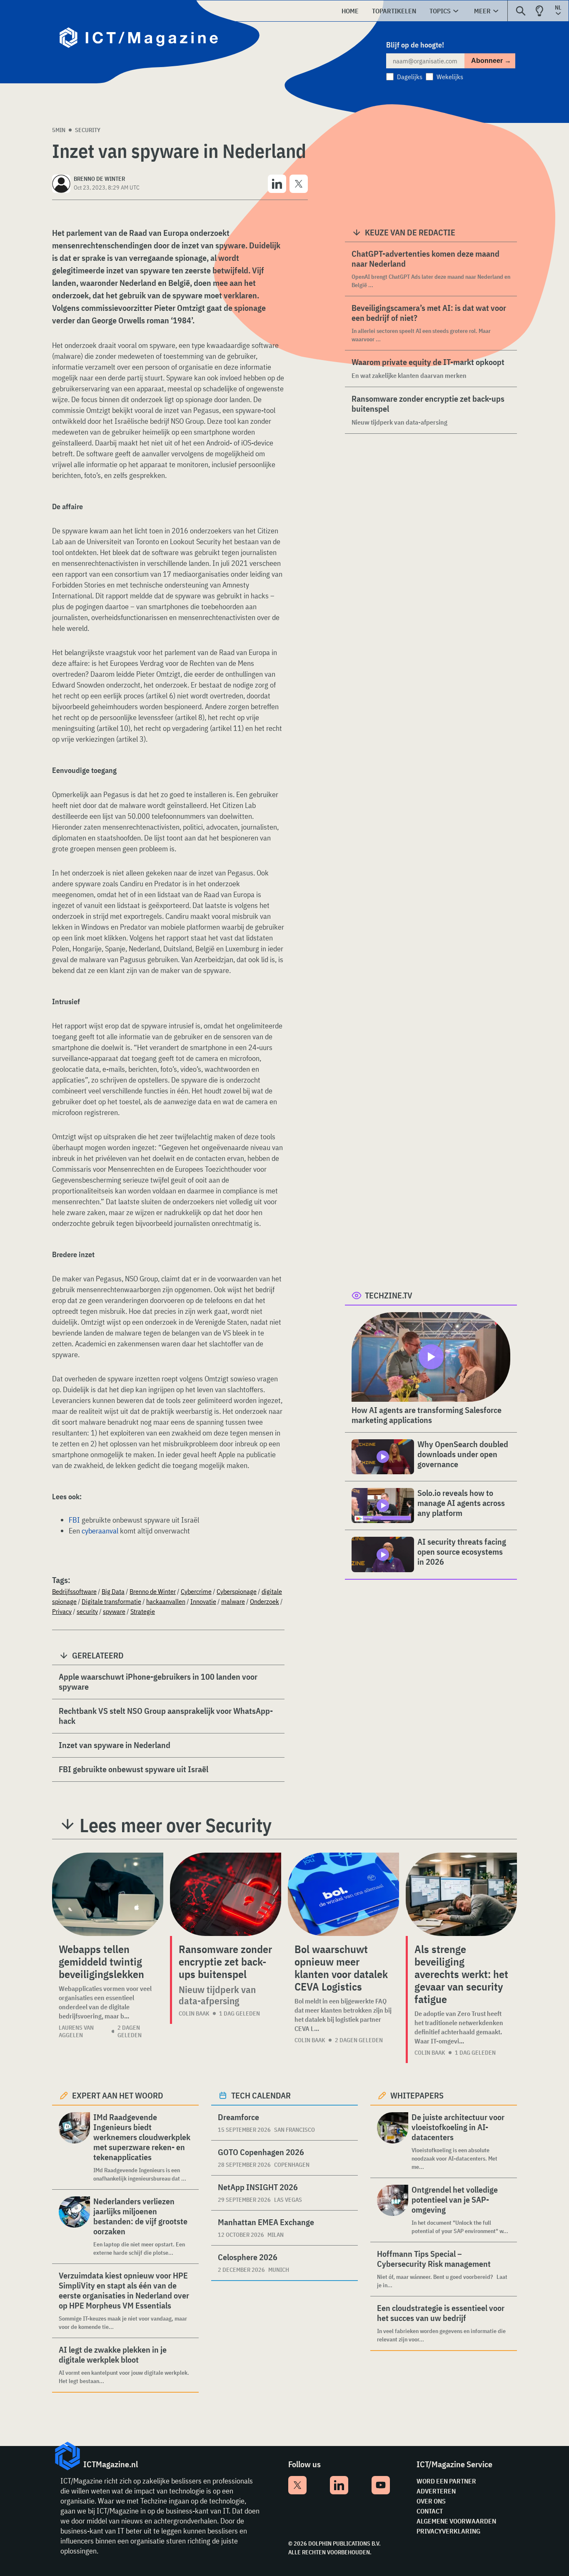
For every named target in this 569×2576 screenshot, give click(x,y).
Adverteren (436, 2491)
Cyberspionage (237, 1591)
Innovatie (203, 1601)
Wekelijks (450, 77)
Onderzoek (265, 1601)
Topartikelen (394, 11)
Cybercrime (196, 1591)
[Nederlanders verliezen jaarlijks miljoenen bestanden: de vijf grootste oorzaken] (74, 2227)
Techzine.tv (389, 1295)
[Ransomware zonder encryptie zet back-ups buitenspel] (226, 1894)
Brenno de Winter (153, 1591)
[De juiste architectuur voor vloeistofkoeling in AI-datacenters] (393, 2142)
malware (233, 1601)
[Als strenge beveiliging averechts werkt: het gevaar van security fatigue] (461, 1894)
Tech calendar (261, 2095)
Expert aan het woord (118, 2095)
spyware (114, 1611)
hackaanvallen (166, 1601)
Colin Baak (194, 2013)
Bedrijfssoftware (74, 1591)
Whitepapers (417, 2095)
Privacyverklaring (448, 2531)
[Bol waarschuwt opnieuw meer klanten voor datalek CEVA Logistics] (343, 1894)
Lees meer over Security (176, 1825)
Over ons (431, 2501)
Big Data (113, 1591)
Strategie (143, 1611)
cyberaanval (100, 1531)
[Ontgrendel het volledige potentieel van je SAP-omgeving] (393, 2210)
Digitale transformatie (111, 1601)
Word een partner (446, 2481)
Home (350, 11)
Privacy (62, 1611)
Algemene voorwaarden (456, 2521)
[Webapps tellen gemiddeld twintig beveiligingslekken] (108, 1894)
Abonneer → (491, 61)
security (87, 1611)
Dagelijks (410, 77)
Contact (430, 2511)
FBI (74, 1520)
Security (88, 130)
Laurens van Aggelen (76, 2031)
